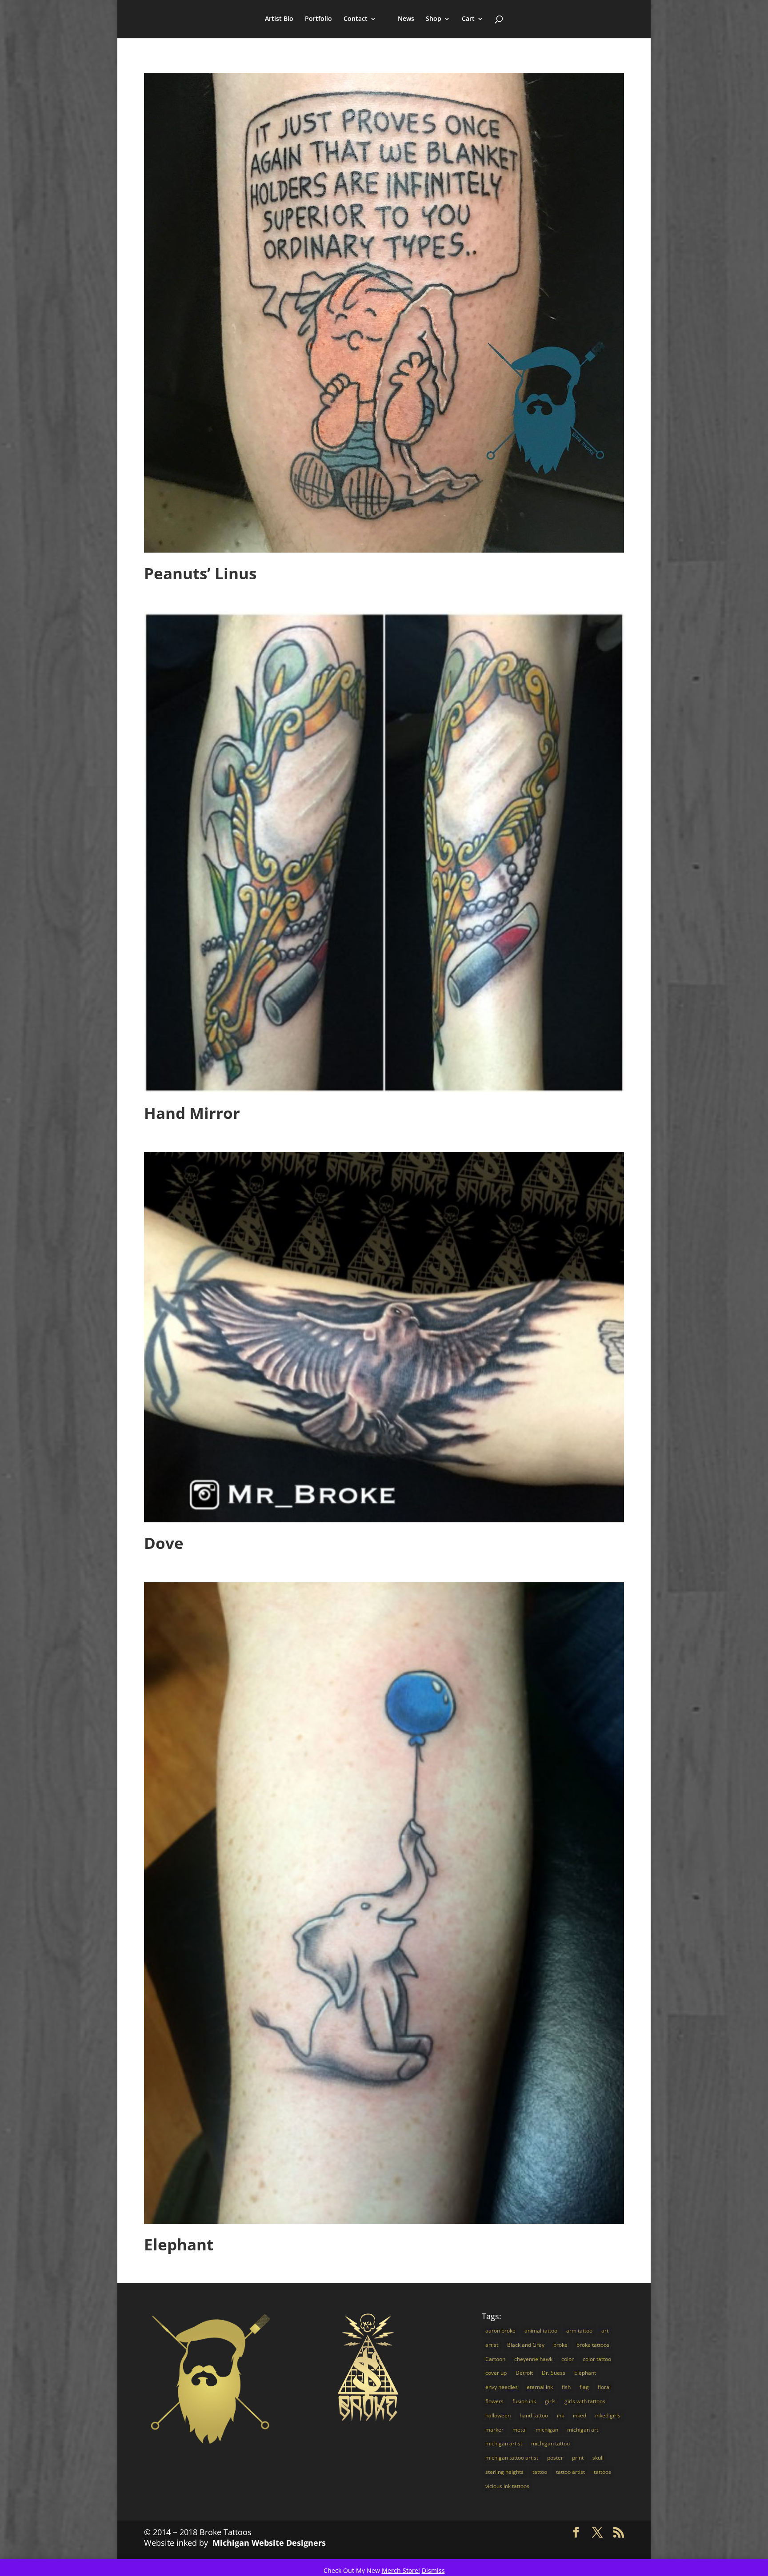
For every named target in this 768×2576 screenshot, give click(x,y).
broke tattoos (593, 2345)
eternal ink (540, 2387)
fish (566, 2387)
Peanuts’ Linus (200, 573)
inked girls (608, 2415)
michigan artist (504, 2443)
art (605, 2331)
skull (598, 2458)
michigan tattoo (550, 2443)
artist (492, 2345)
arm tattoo (579, 2331)
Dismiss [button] (433, 2570)
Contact (356, 19)
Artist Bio (279, 19)
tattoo (540, 2472)
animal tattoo (541, 2331)
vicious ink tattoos (507, 2486)
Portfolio (318, 19)
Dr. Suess (554, 2373)
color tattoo (597, 2359)
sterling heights (504, 2472)
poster (555, 2458)
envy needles (502, 2387)
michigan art (583, 2430)
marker (494, 2430)
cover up (496, 2373)
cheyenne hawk (533, 2359)
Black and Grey (526, 2345)
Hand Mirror (192, 1113)
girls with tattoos (585, 2401)
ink (560, 2415)
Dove (164, 1543)
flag (584, 2387)
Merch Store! (401, 2570)
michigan (547, 2430)
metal (520, 2430)
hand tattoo (534, 2415)
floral (604, 2387)
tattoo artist (570, 2472)
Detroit (524, 2373)
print (578, 2458)
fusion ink (524, 2401)
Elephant (179, 2244)
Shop (434, 19)
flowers (494, 2401)
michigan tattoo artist (512, 2458)
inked (580, 2415)
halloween (498, 2415)
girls (550, 2401)
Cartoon (495, 2359)
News (406, 19)
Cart (468, 19)
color (568, 2359)
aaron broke (500, 2331)
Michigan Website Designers (269, 2543)
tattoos (602, 2472)
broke (560, 2345)
